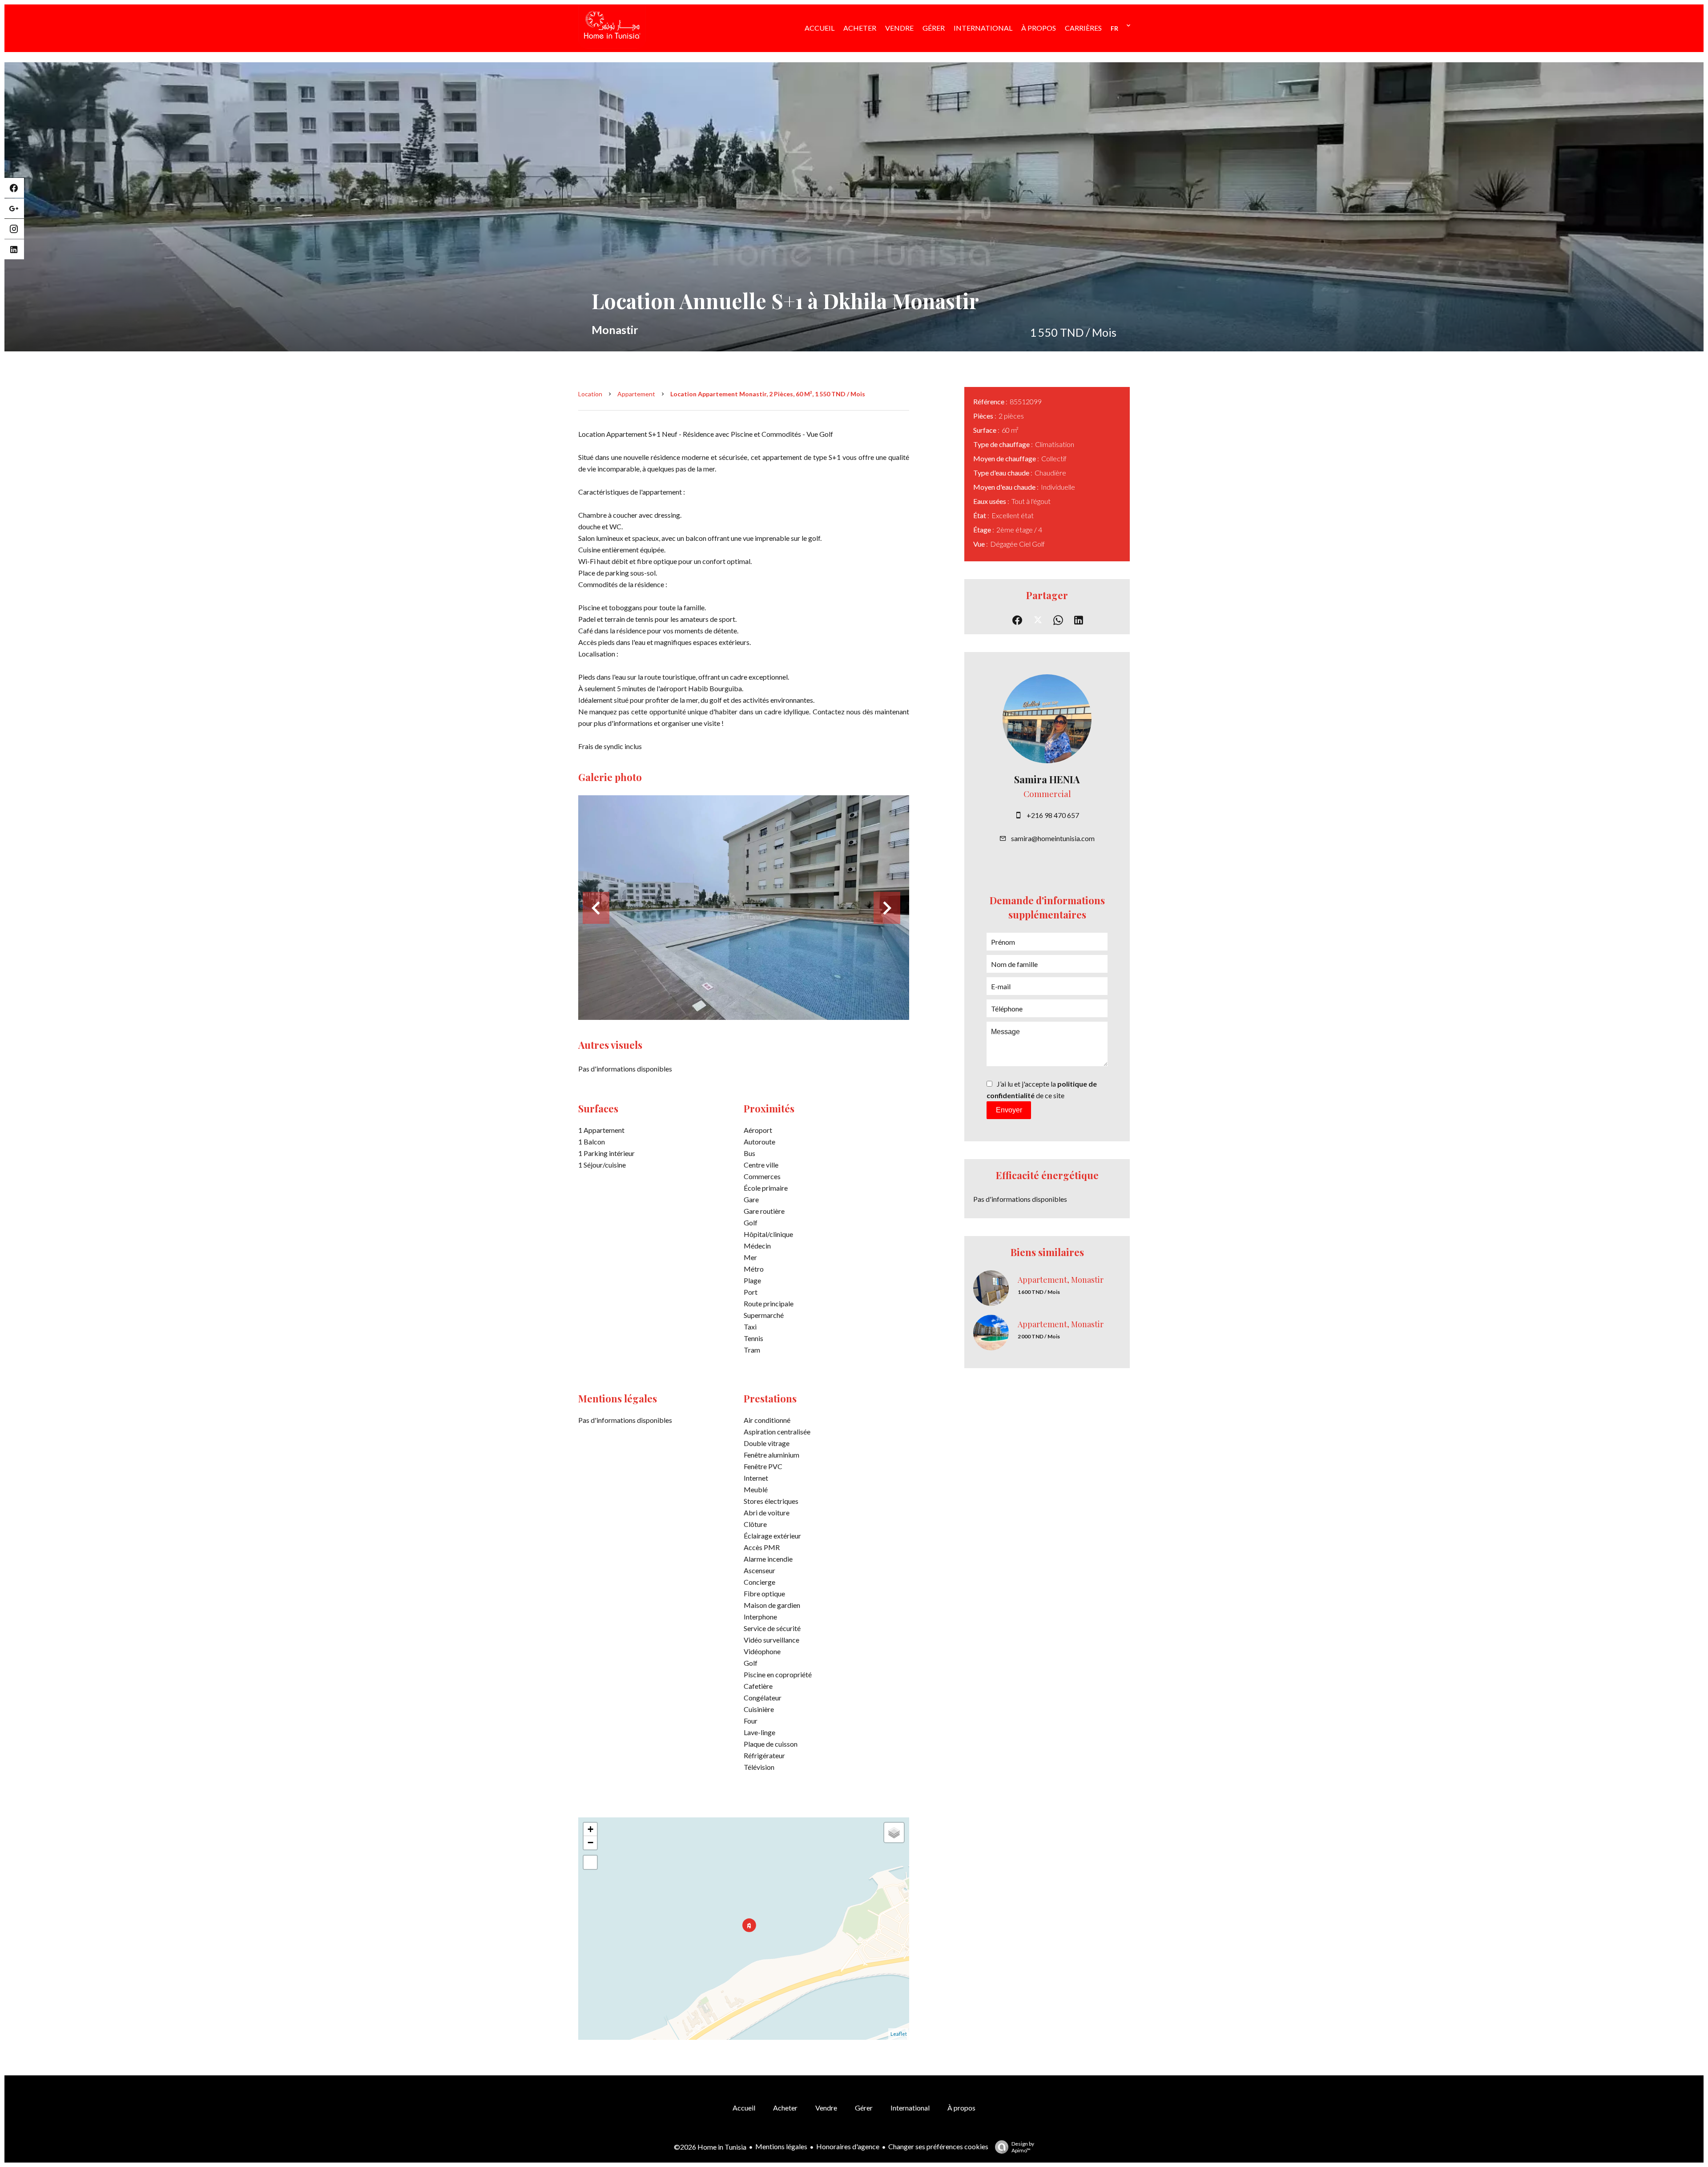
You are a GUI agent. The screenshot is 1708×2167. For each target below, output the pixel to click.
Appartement (636, 394)
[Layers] (894, 1833)
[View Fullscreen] (590, 1862)
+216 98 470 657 (1053, 815)
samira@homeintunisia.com (1053, 838)
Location (590, 394)
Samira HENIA (1047, 779)
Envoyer (1009, 1110)
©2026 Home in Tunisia (710, 2147)
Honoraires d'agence (848, 2146)
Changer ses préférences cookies (938, 2146)
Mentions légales (781, 2146)
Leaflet (899, 2034)
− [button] (590, 1843)
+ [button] (590, 1829)
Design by (1023, 2147)
